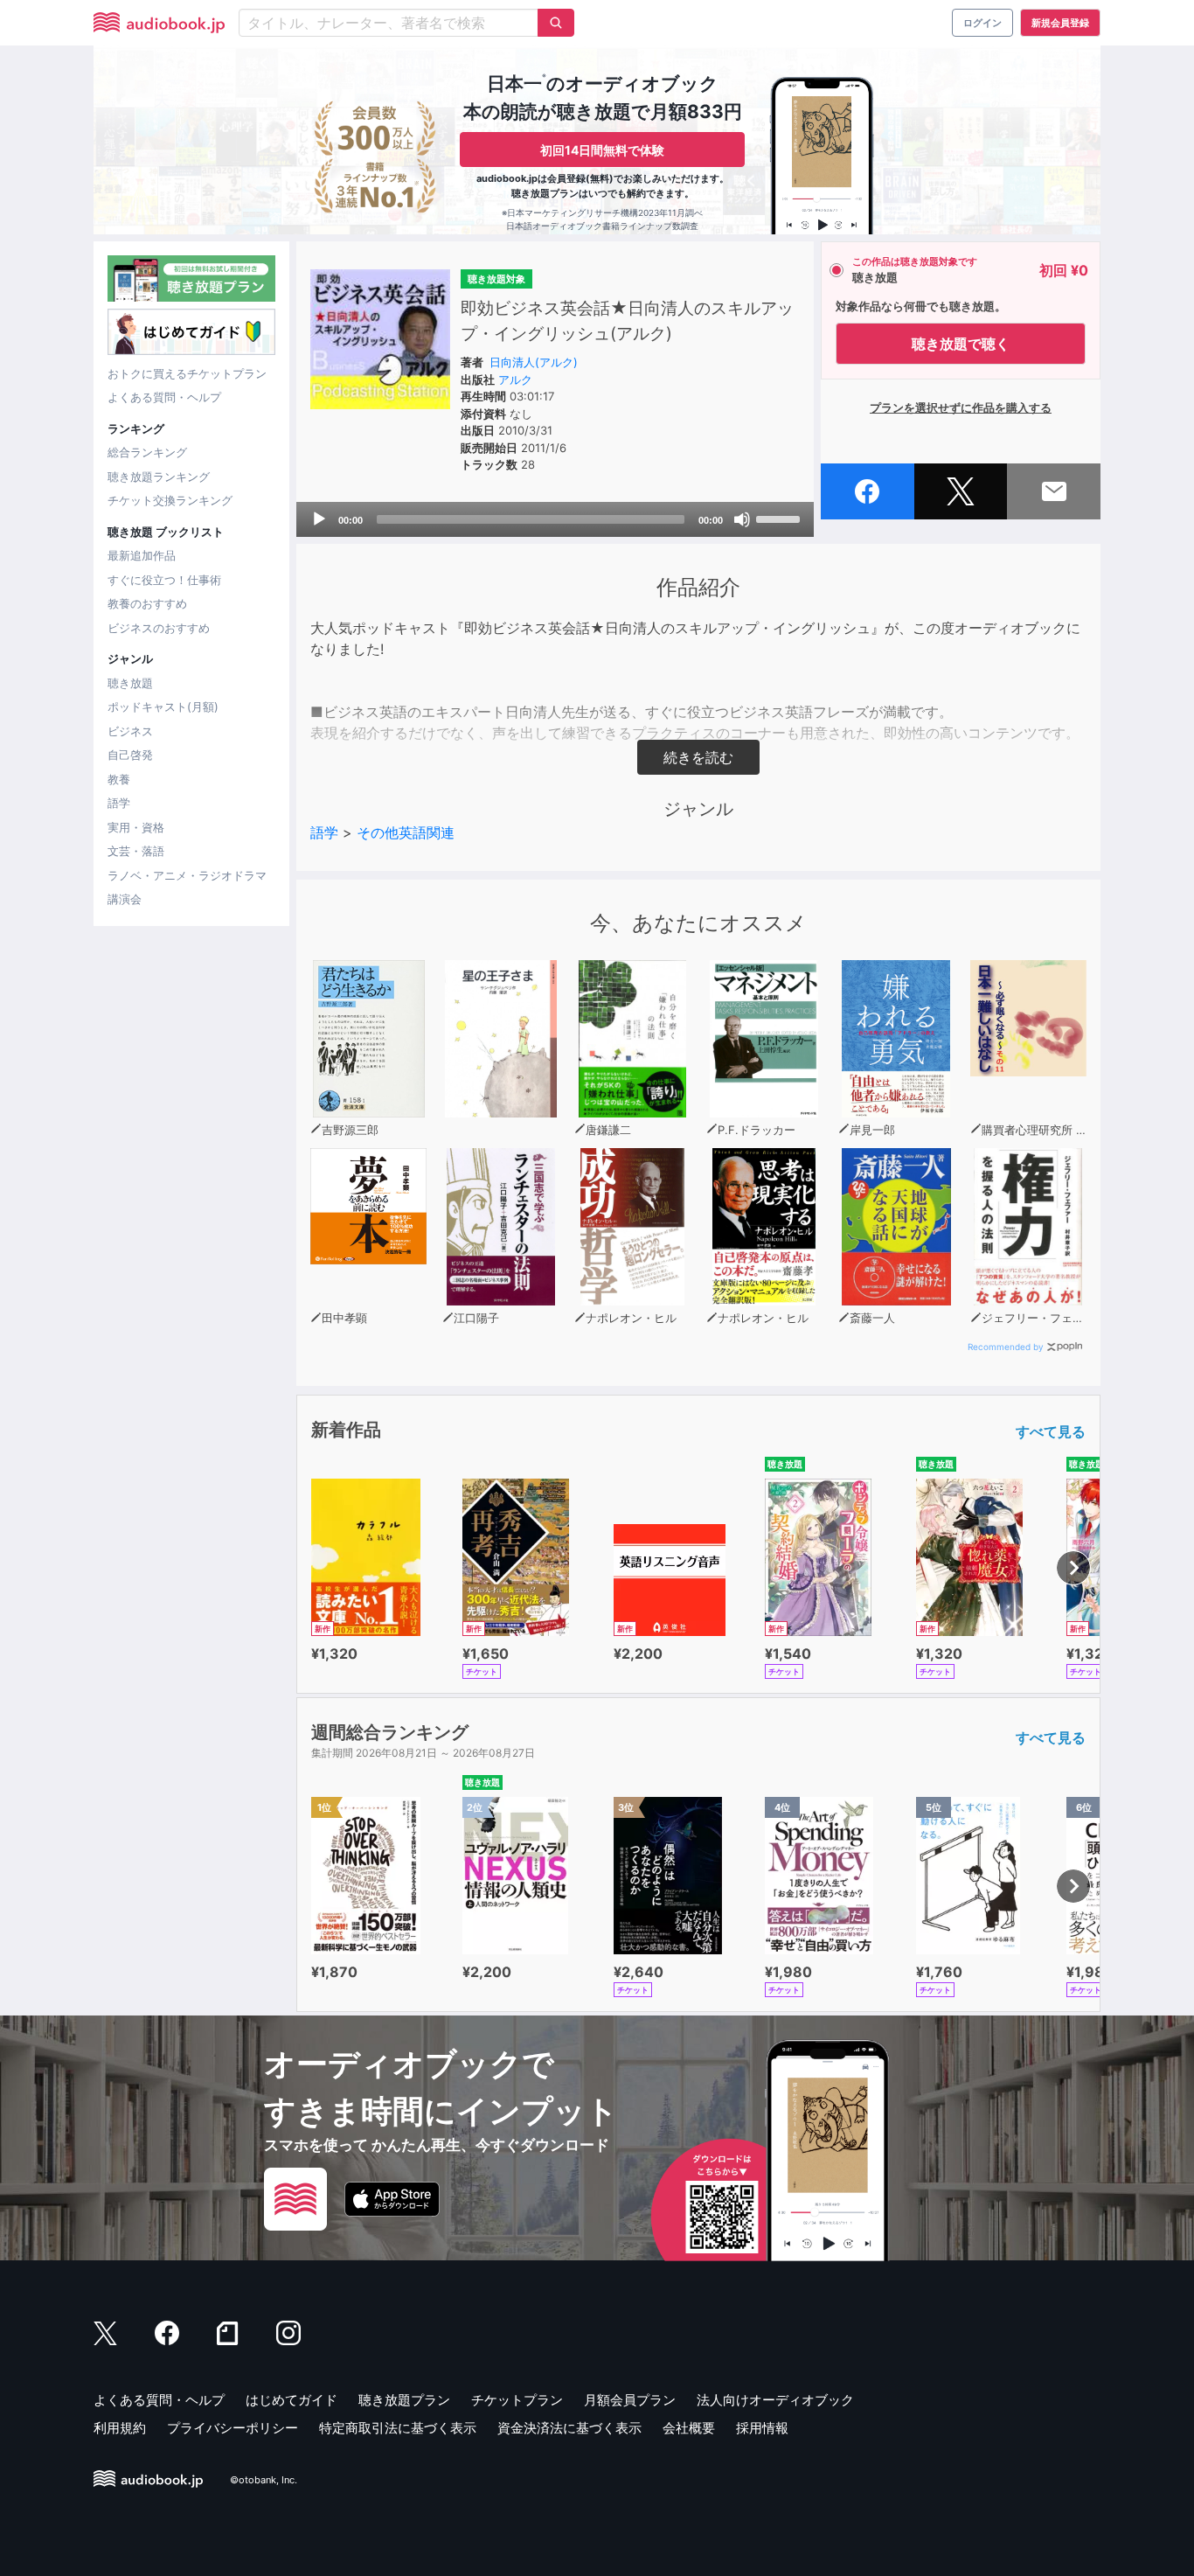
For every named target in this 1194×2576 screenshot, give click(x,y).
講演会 (125, 899)
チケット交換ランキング (170, 500)
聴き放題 (130, 683)
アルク (515, 379)
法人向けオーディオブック (775, 2400)
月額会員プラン (630, 2400)
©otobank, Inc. (264, 2480)
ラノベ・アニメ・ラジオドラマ (187, 875)
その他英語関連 (406, 832)
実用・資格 (136, 827)
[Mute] (742, 519)
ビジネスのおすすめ (159, 628)
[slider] (781, 518)
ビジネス (130, 731)
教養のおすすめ (147, 603)
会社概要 (689, 2428)
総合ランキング (147, 452)
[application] (555, 519)
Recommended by (1006, 1347)
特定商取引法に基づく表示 (398, 2428)
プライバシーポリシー (233, 2428)
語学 (119, 803)
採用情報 (762, 2428)
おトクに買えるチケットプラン (187, 373)
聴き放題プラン (404, 2400)
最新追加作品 (142, 555)
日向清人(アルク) (534, 362)
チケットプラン (517, 2400)
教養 (119, 779)
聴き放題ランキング (159, 477)
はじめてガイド (292, 2400)
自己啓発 (130, 755)
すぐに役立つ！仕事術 (164, 580)
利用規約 (120, 2428)
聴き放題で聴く (961, 344)
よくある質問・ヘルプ (164, 397)
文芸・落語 (136, 851)
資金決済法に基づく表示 (569, 2428)
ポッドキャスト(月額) (163, 707)
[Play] (319, 519)
